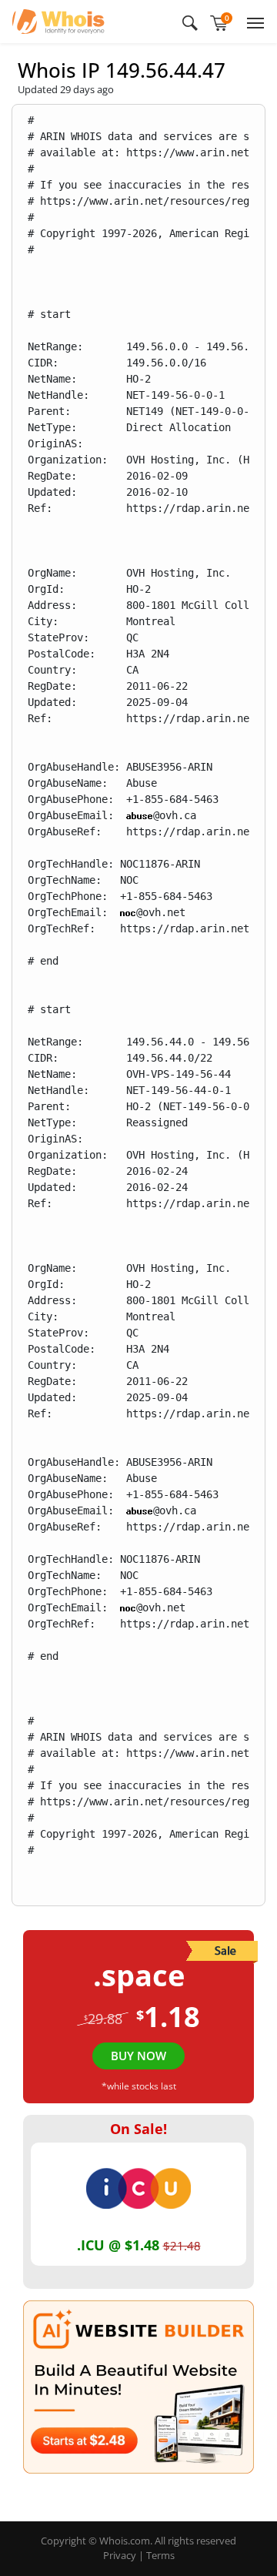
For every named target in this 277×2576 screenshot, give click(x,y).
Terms (160, 2555)
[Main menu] (252, 22)
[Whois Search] (190, 22)
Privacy (120, 2555)
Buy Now (138, 2056)
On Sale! (138, 2129)
